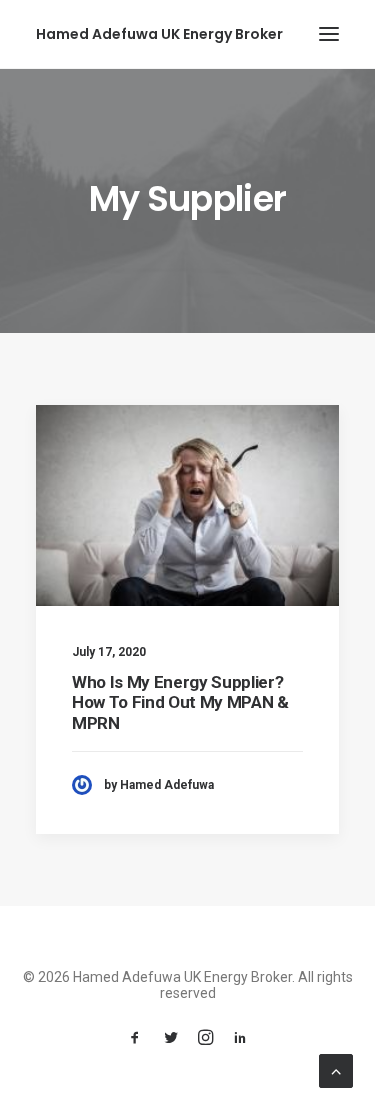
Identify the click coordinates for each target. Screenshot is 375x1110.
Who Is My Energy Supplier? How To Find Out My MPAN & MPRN (180, 702)
